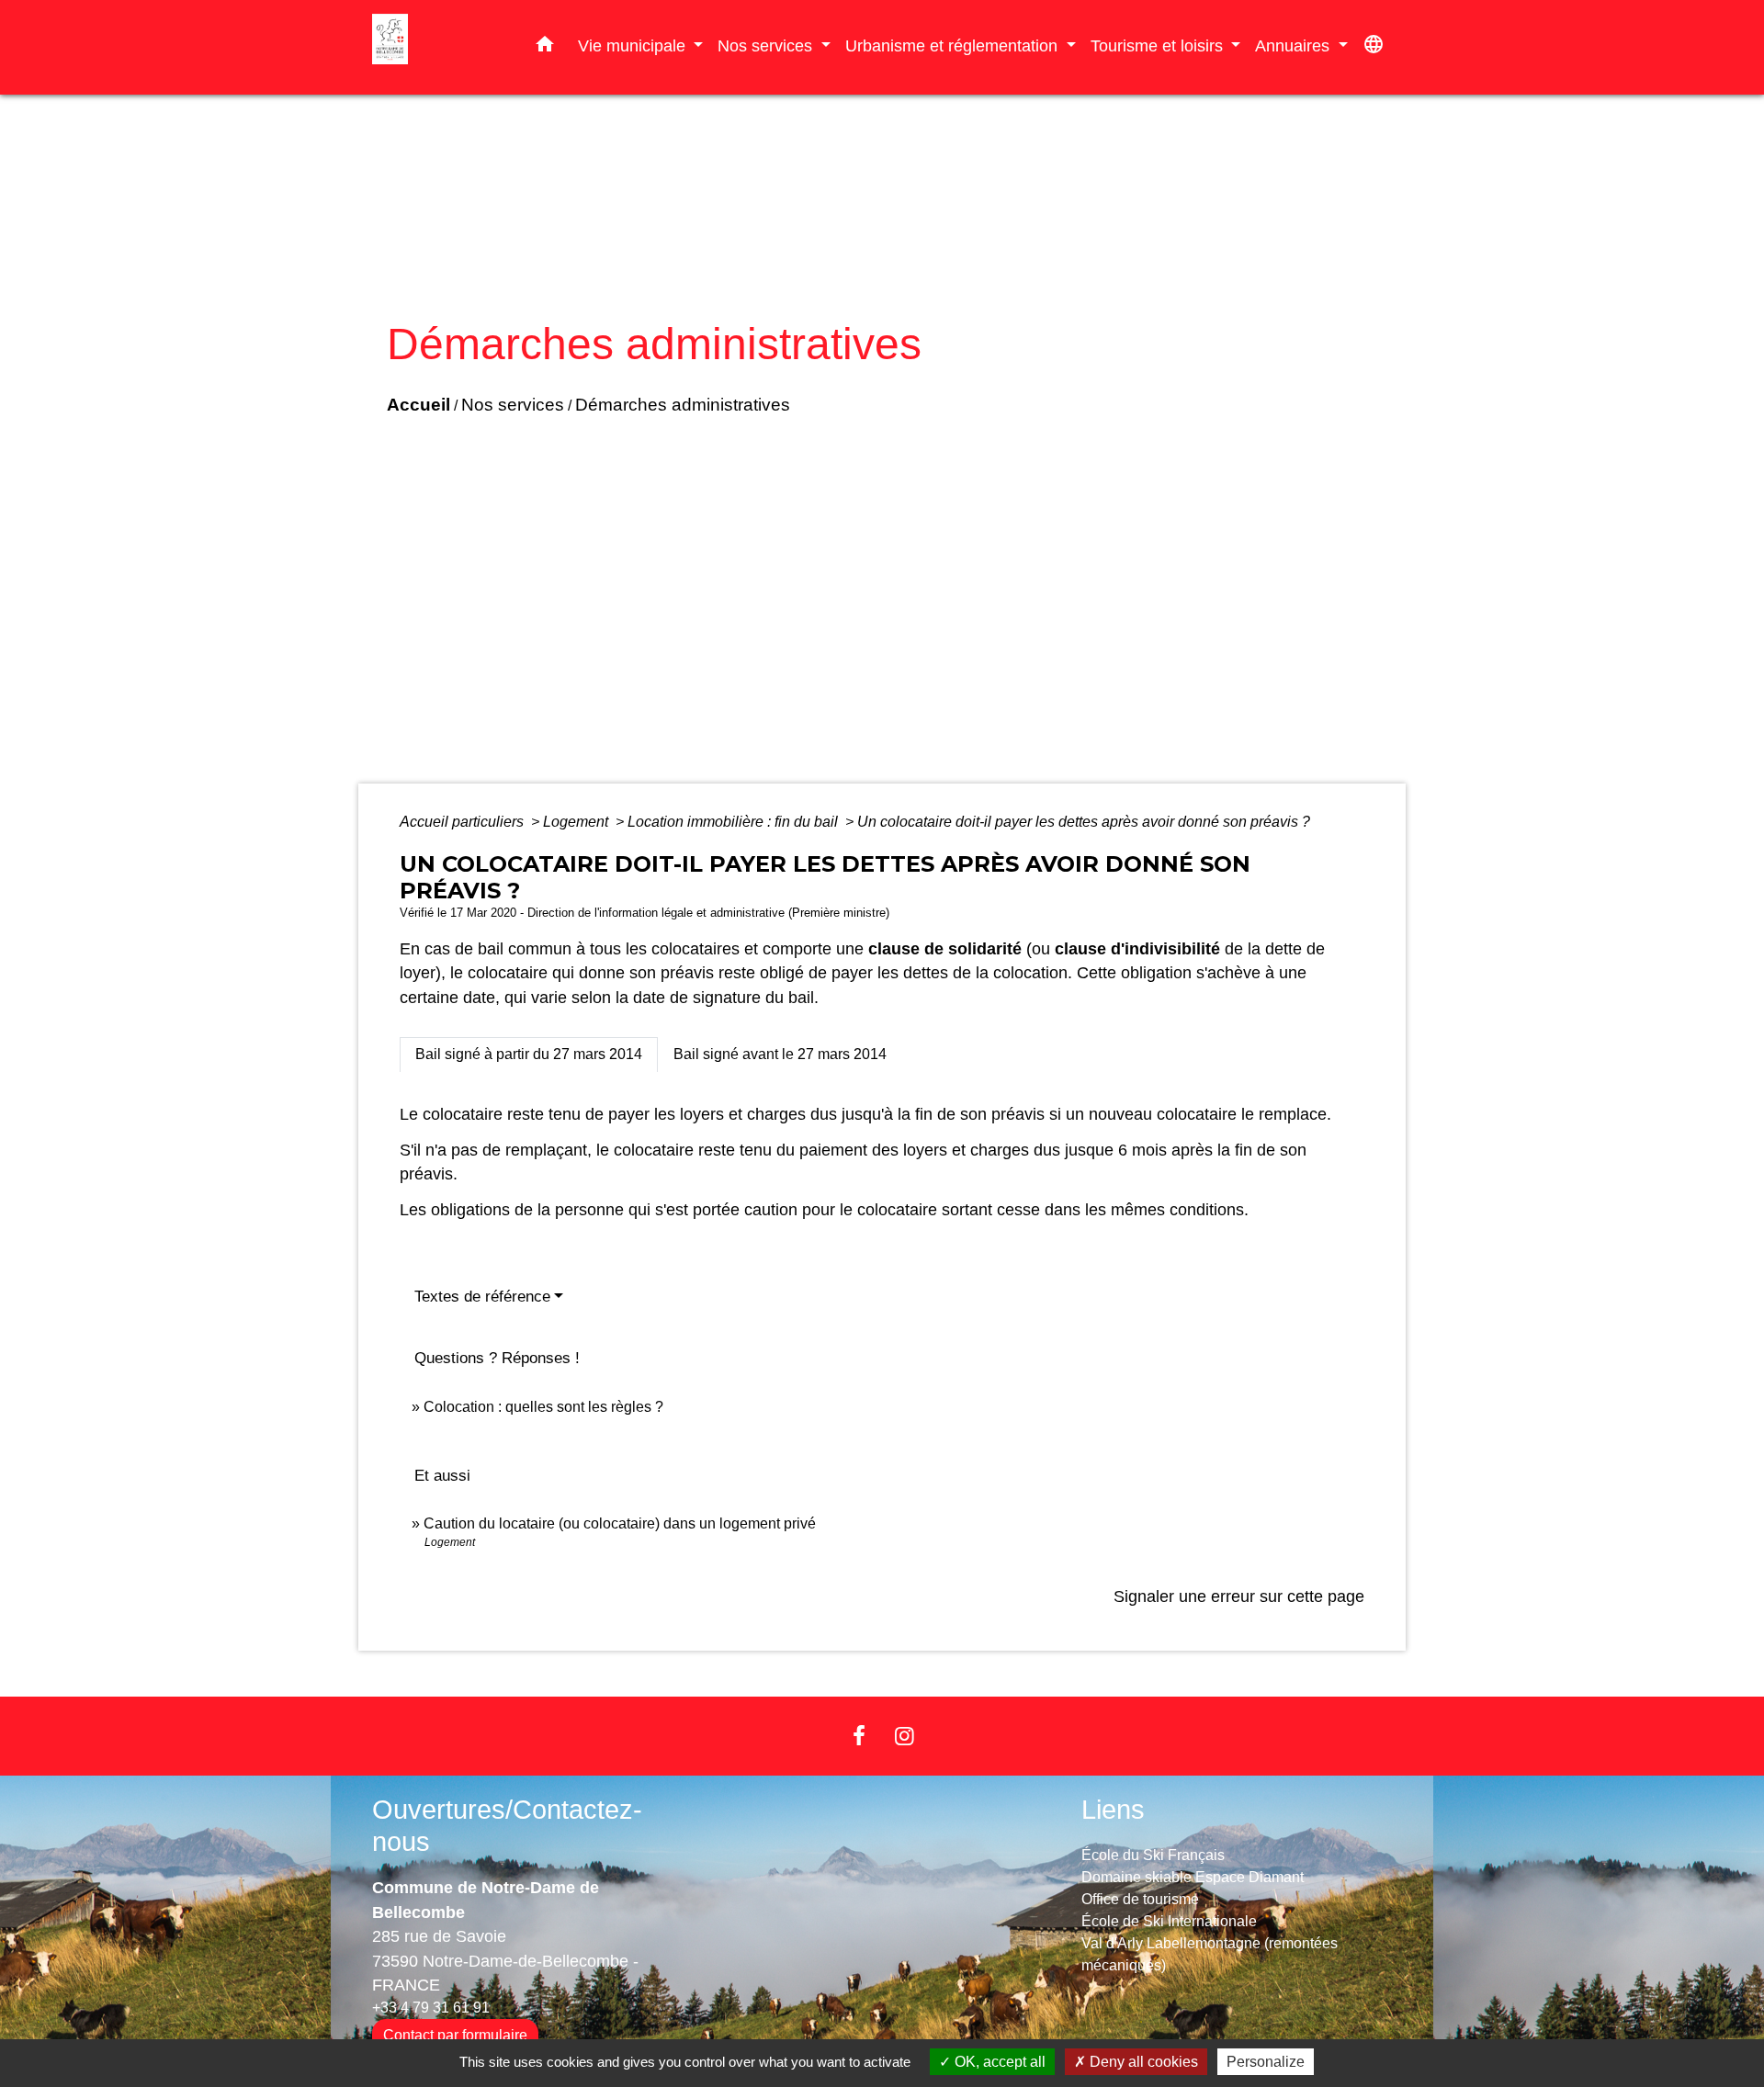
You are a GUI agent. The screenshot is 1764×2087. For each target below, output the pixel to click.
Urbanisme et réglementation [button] (954, 45)
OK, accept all (998, 2062)
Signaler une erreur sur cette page (1239, 1596)
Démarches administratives (683, 405)
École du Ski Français (1153, 1855)
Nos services (513, 405)
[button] (545, 48)
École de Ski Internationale (1169, 1921)
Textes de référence (482, 1297)
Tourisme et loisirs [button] (1159, 45)
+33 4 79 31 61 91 (431, 2008)
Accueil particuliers (464, 822)
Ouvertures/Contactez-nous (507, 1826)
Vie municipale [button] (634, 45)
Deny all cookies (1142, 2062)
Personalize (1266, 2062)
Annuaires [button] (1295, 45)
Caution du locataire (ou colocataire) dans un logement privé (620, 1523)
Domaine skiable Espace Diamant (1193, 1877)
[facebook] (859, 1736)
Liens (1113, 1810)
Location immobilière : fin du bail (735, 822)
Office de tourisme (1140, 1899)
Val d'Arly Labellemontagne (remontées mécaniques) (1210, 1954)
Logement (577, 822)
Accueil (418, 405)
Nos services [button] (767, 45)
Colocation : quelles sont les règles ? (543, 1407)
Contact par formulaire (455, 2035)
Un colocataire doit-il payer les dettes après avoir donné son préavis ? (1084, 822)
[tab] (529, 1055)
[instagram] (905, 1736)
